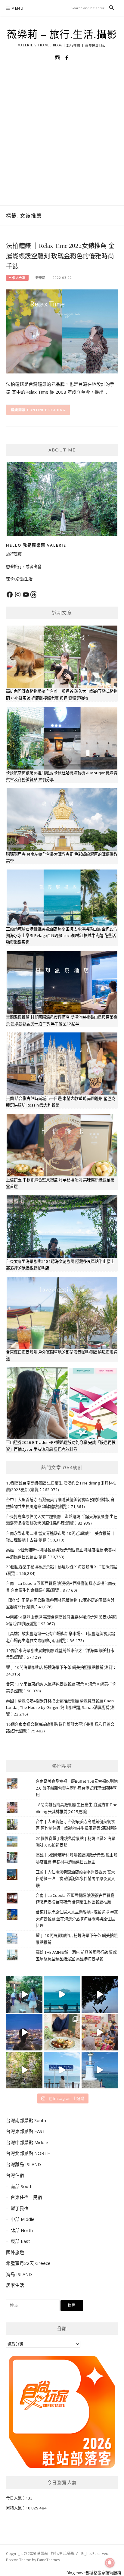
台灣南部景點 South (26, 2120)
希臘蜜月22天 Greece (28, 2263)
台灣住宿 (15, 2175)
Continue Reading (46, 410)
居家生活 (15, 2285)
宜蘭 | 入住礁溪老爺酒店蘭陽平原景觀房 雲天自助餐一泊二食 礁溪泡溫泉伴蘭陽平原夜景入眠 (75, 1879)
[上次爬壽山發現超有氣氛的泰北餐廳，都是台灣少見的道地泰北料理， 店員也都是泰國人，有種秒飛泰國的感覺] (100, 2032)
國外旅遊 (15, 2252)
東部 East (20, 2241)
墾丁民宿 (20, 2208)
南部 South (22, 2186)
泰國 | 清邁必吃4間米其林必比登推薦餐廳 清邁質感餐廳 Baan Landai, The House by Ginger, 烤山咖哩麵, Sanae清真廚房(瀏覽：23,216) (60, 1708)
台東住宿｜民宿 (26, 2197)
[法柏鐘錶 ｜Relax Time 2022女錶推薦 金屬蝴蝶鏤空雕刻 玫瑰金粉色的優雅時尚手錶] (62, 331)
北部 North (22, 2230)
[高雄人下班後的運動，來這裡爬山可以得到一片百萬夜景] (100, 1995)
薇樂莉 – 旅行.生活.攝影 (62, 35)
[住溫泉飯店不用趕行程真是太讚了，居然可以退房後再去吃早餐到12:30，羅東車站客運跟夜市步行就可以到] (24, 2032)
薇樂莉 (40, 278)
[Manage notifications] (110, 2563)
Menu (17, 8)
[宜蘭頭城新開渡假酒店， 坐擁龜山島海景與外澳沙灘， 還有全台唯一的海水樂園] (62, 1995)
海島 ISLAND (19, 2274)
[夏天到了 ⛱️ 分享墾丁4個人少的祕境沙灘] (100, 2070)
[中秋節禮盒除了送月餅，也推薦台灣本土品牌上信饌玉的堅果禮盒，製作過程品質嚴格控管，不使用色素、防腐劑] (62, 2032)
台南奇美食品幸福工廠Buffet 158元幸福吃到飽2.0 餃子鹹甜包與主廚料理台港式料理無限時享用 (77, 1788)
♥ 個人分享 (17, 278)
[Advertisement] (62, 140)
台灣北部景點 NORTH (28, 2153)
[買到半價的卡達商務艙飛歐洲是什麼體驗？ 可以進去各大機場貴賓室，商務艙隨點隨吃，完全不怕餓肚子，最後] (24, 1995)
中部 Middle (23, 2219)
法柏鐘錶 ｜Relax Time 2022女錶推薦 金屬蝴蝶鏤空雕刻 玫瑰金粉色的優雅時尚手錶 (60, 256)
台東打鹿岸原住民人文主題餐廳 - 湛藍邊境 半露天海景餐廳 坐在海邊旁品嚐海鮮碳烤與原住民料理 (77, 1919)
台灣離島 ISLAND (23, 2164)
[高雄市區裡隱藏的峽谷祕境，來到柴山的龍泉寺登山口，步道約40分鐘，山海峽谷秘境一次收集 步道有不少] (24, 2070)
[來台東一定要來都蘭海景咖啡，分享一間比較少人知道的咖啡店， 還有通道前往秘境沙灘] (62, 2070)
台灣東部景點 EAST (26, 2131)
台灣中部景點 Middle (27, 2142)
